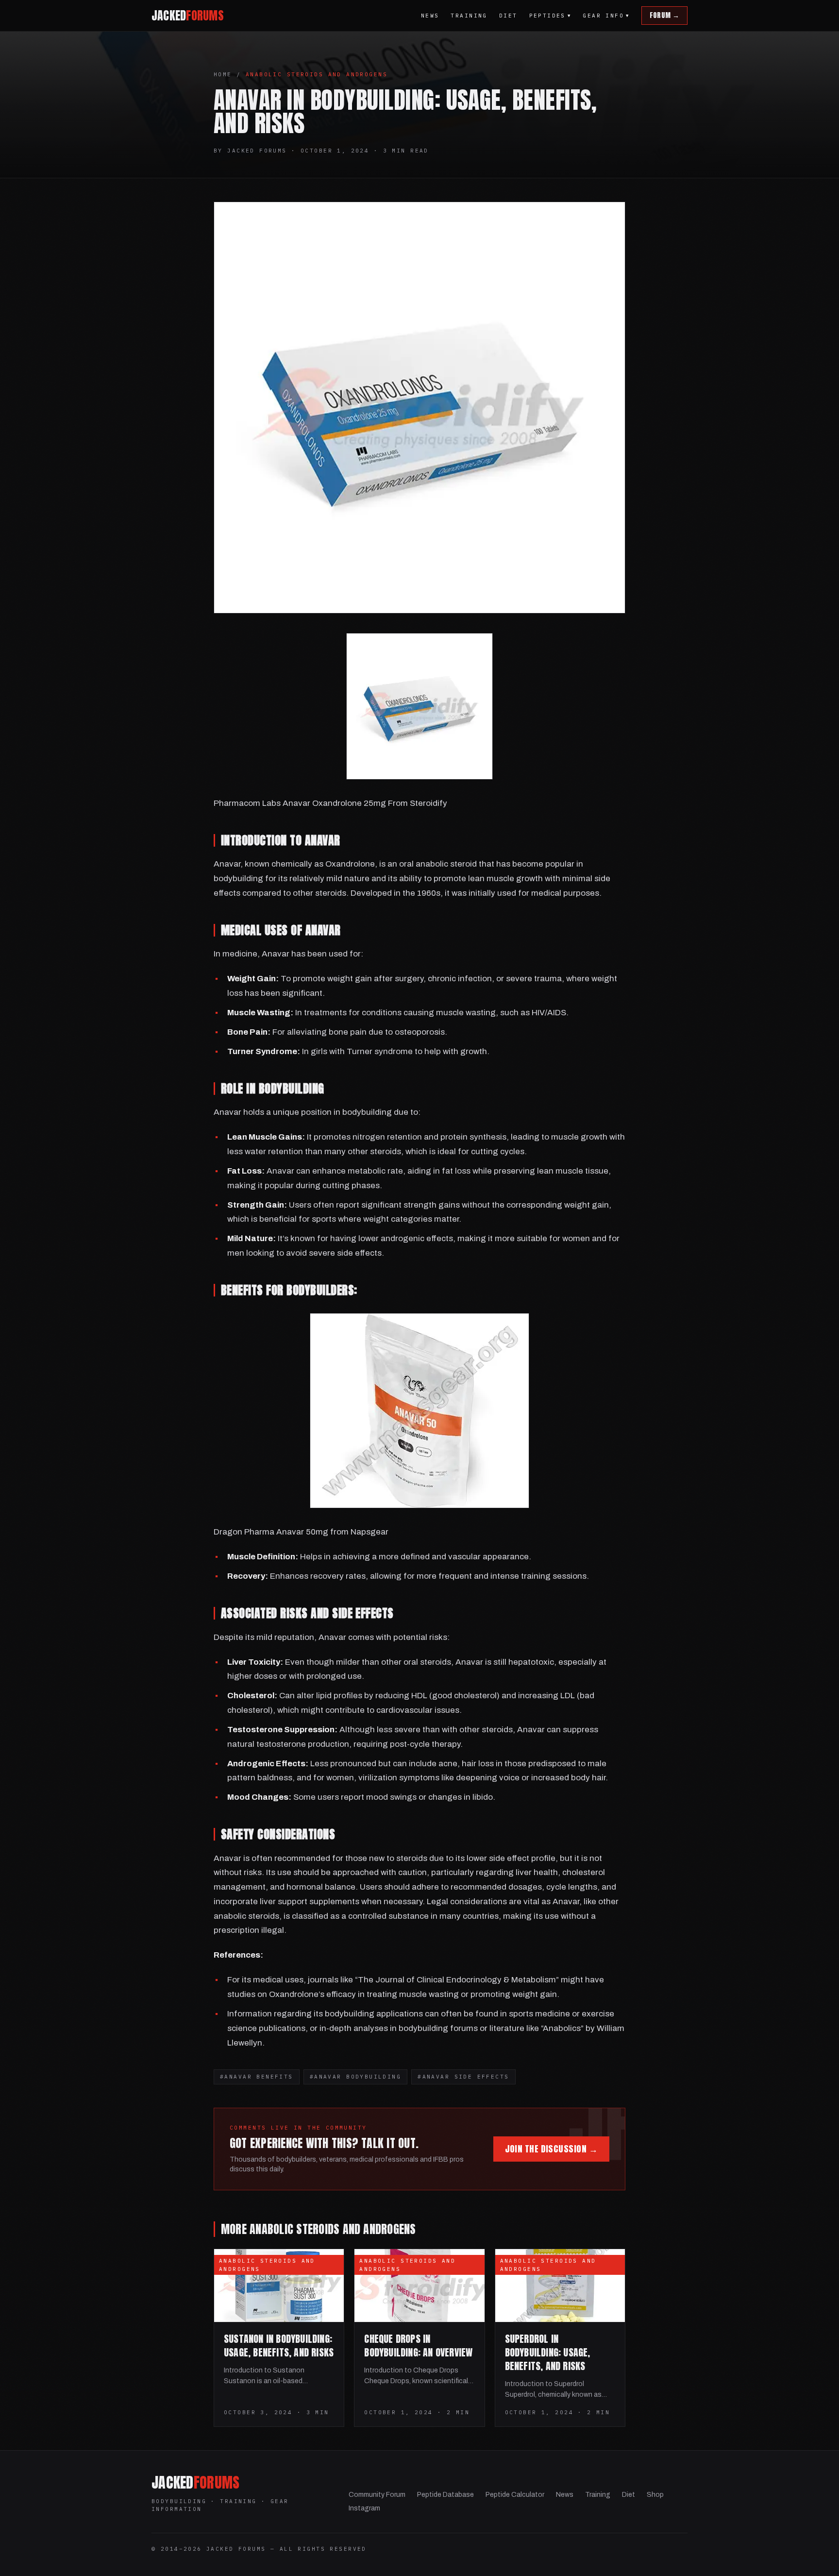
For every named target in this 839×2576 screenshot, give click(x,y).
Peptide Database (445, 2495)
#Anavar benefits (257, 2077)
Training (469, 16)
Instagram (364, 2508)
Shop (655, 2495)
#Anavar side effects (463, 2077)
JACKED (188, 16)
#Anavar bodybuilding (355, 2077)
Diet (508, 16)
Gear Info (606, 16)
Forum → (664, 15)
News (430, 16)
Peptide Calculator (515, 2495)
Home (223, 74)
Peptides (550, 16)
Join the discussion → (551, 2149)
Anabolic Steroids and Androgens (317, 74)
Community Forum (377, 2495)
